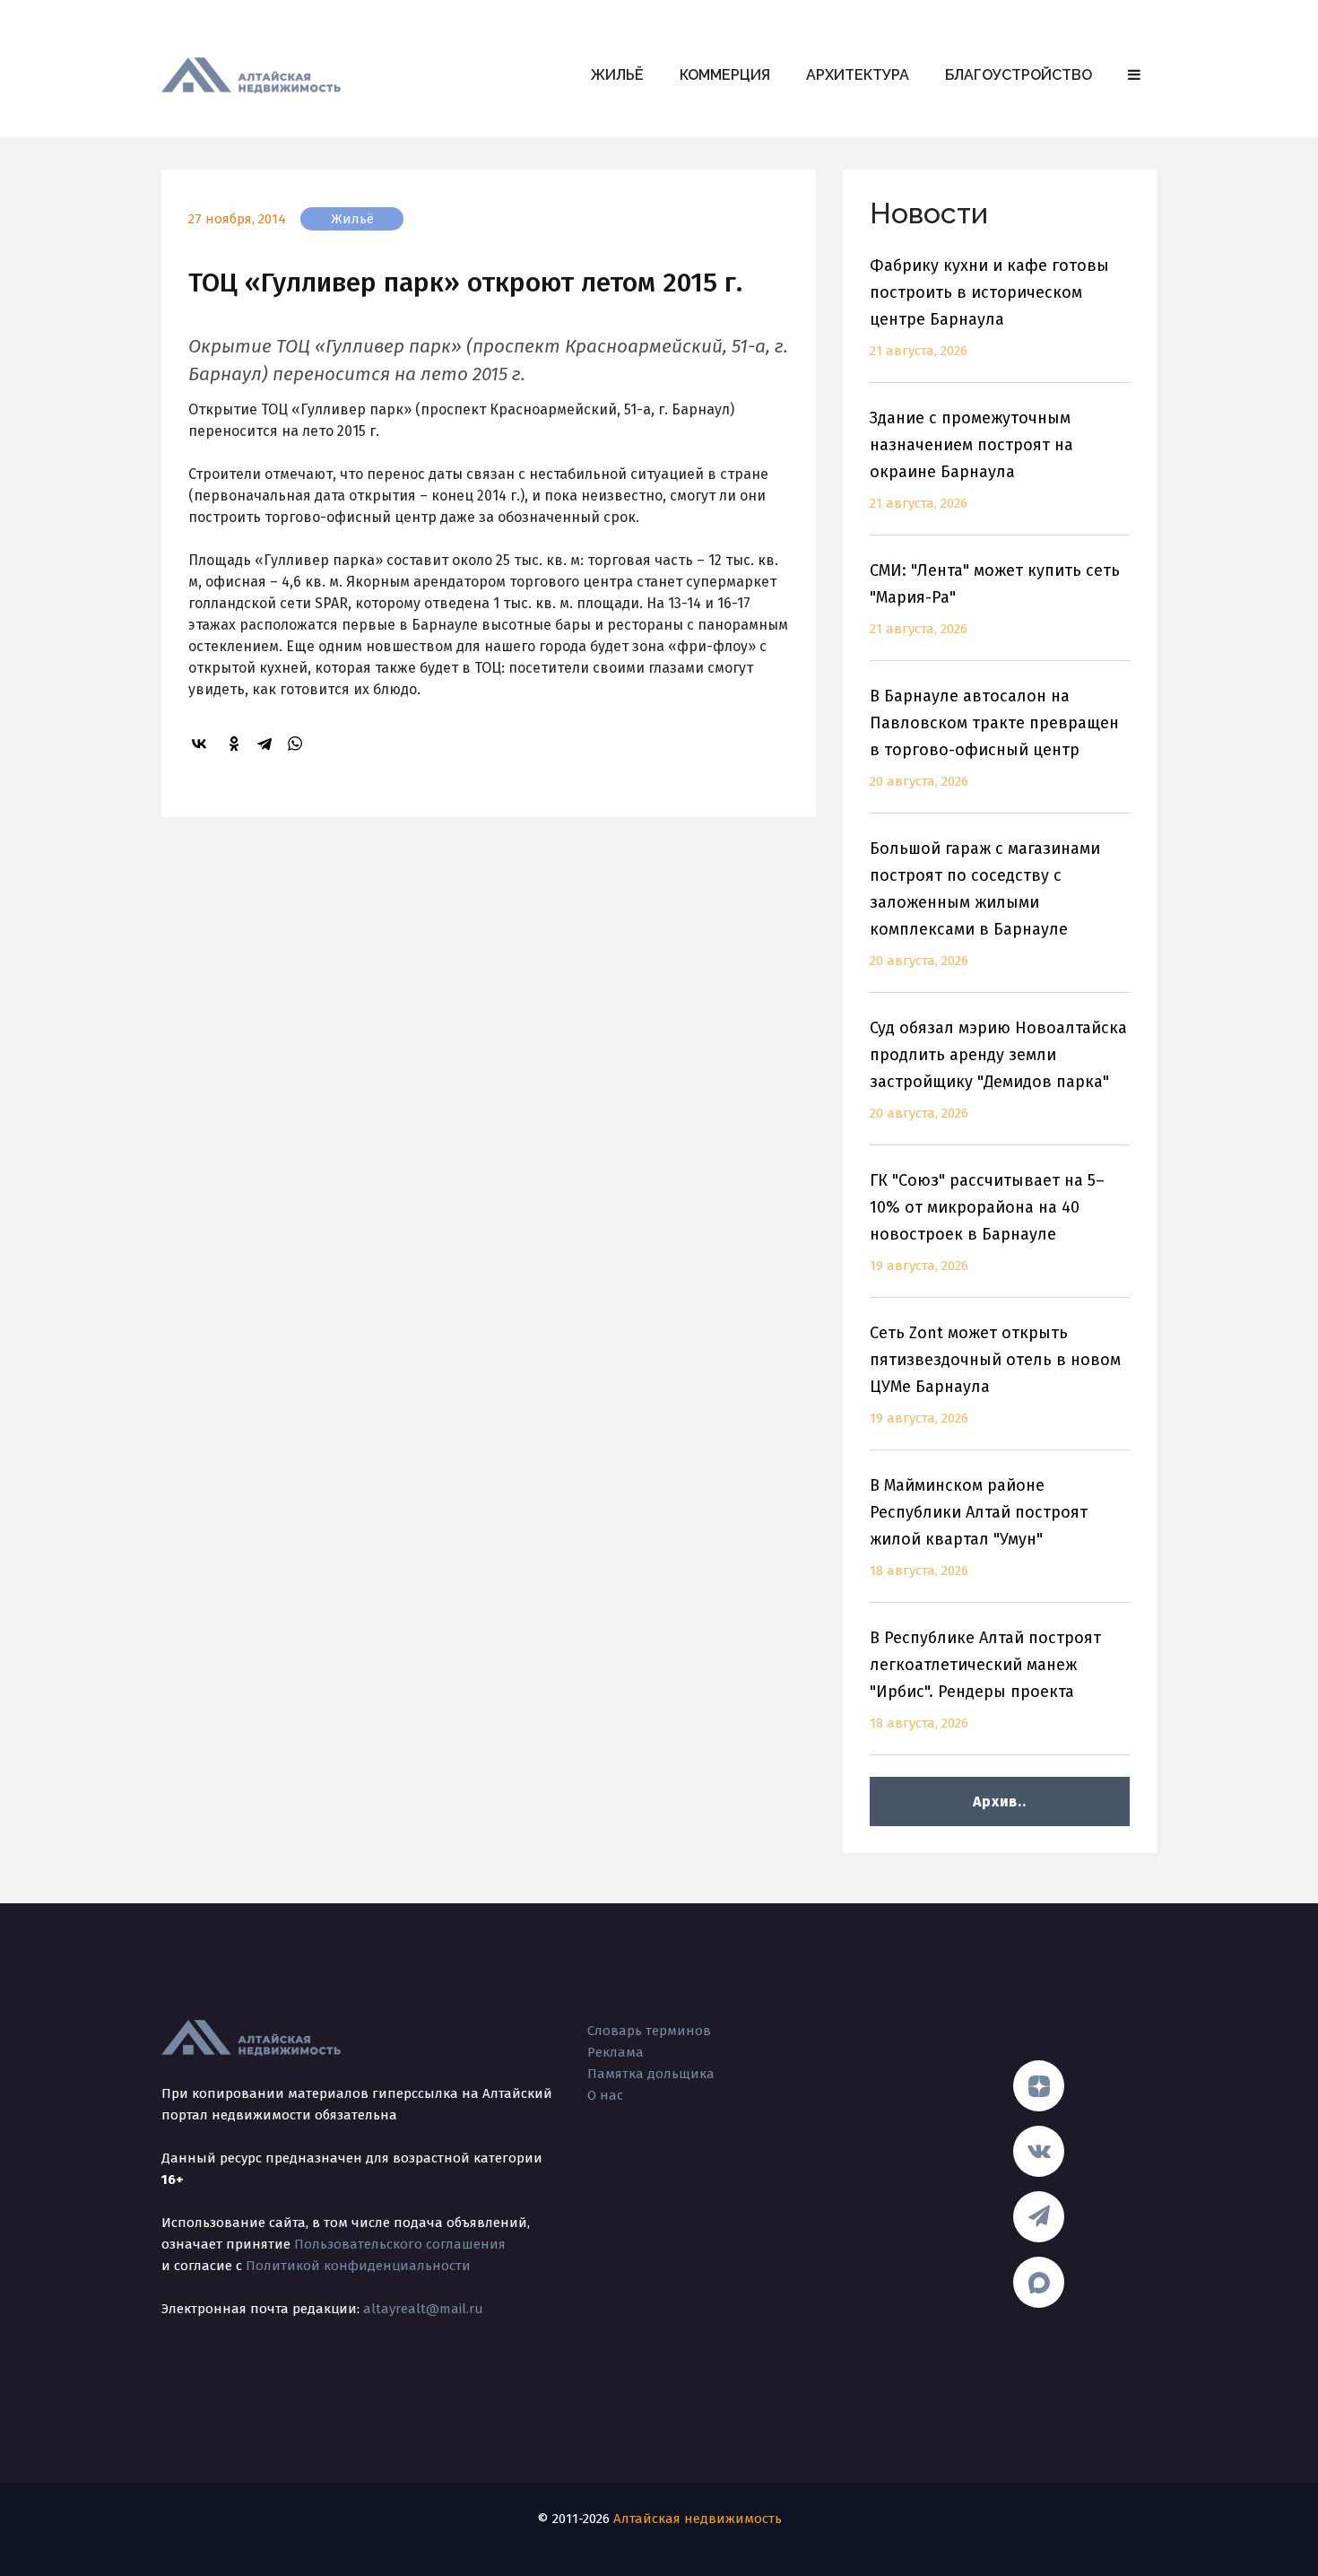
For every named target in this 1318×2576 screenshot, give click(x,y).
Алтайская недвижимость (698, 2519)
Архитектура (858, 75)
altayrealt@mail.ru (423, 2309)
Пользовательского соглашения (400, 2244)
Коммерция (725, 75)
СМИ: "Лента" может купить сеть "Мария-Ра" (995, 599)
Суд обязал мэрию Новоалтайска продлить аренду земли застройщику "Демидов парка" (998, 1070)
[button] (1134, 75)
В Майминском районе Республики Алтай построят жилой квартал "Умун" (979, 1527)
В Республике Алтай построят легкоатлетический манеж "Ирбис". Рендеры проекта (985, 1680)
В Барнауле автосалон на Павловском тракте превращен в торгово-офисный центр (994, 738)
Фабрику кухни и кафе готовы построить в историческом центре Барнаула (989, 307)
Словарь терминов (649, 2031)
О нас (605, 2095)
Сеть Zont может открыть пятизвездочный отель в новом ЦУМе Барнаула (995, 1375)
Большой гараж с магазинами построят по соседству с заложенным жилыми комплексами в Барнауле (985, 904)
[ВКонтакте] (202, 744)
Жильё (617, 75)
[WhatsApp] (298, 744)
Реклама (616, 2052)
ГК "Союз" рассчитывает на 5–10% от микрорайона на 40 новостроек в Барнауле (987, 1222)
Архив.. (999, 1801)
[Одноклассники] (237, 744)
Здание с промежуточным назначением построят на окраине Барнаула (971, 460)
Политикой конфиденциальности (358, 2266)
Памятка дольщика (651, 2074)
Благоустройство (1019, 75)
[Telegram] (267, 744)
